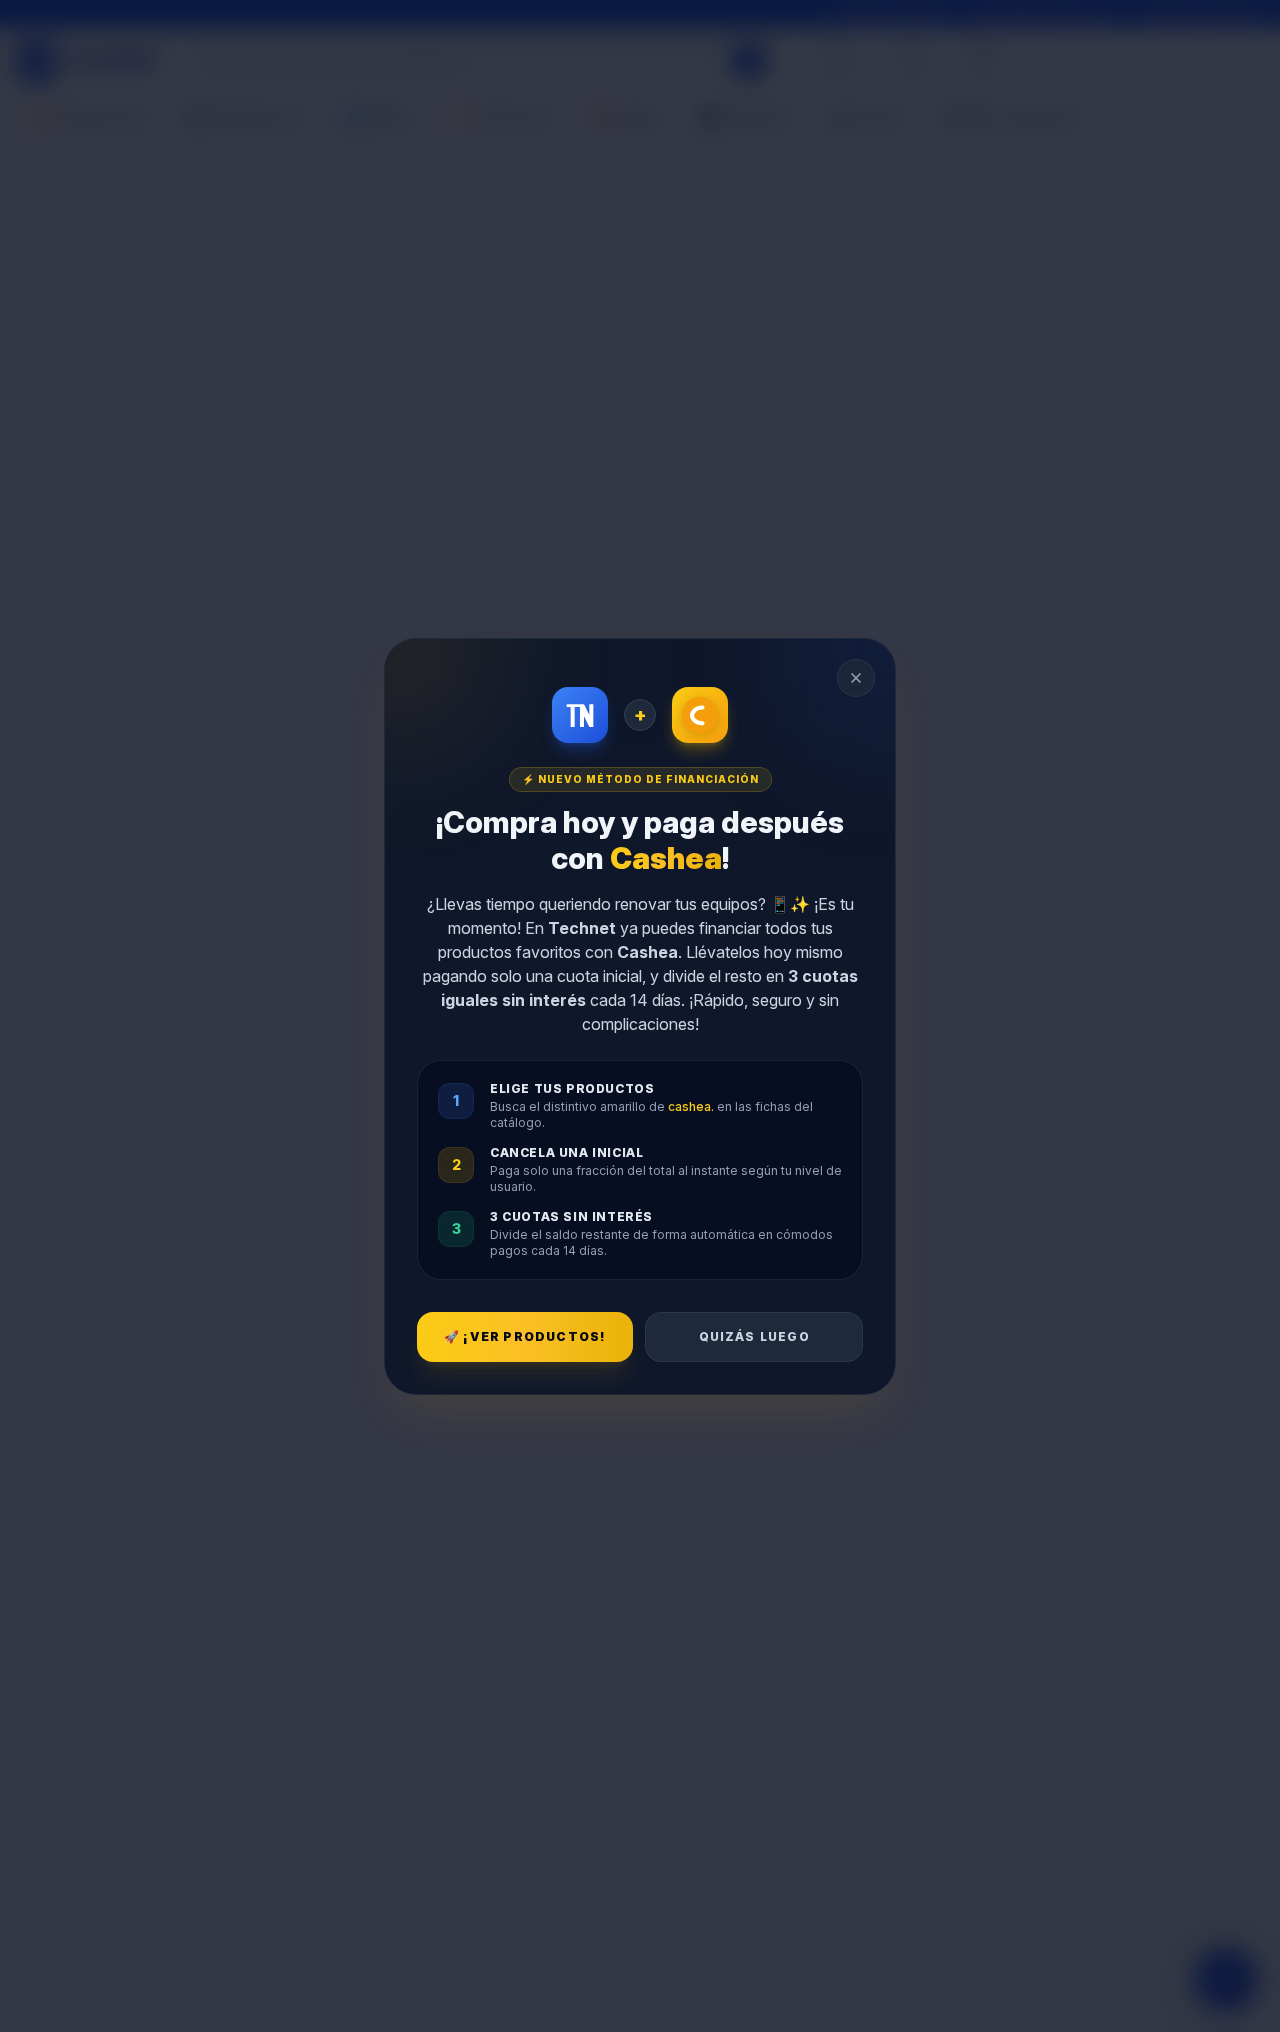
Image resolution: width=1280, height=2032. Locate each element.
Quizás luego (754, 1336)
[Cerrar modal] (856, 678)
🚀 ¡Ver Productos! (525, 1336)
